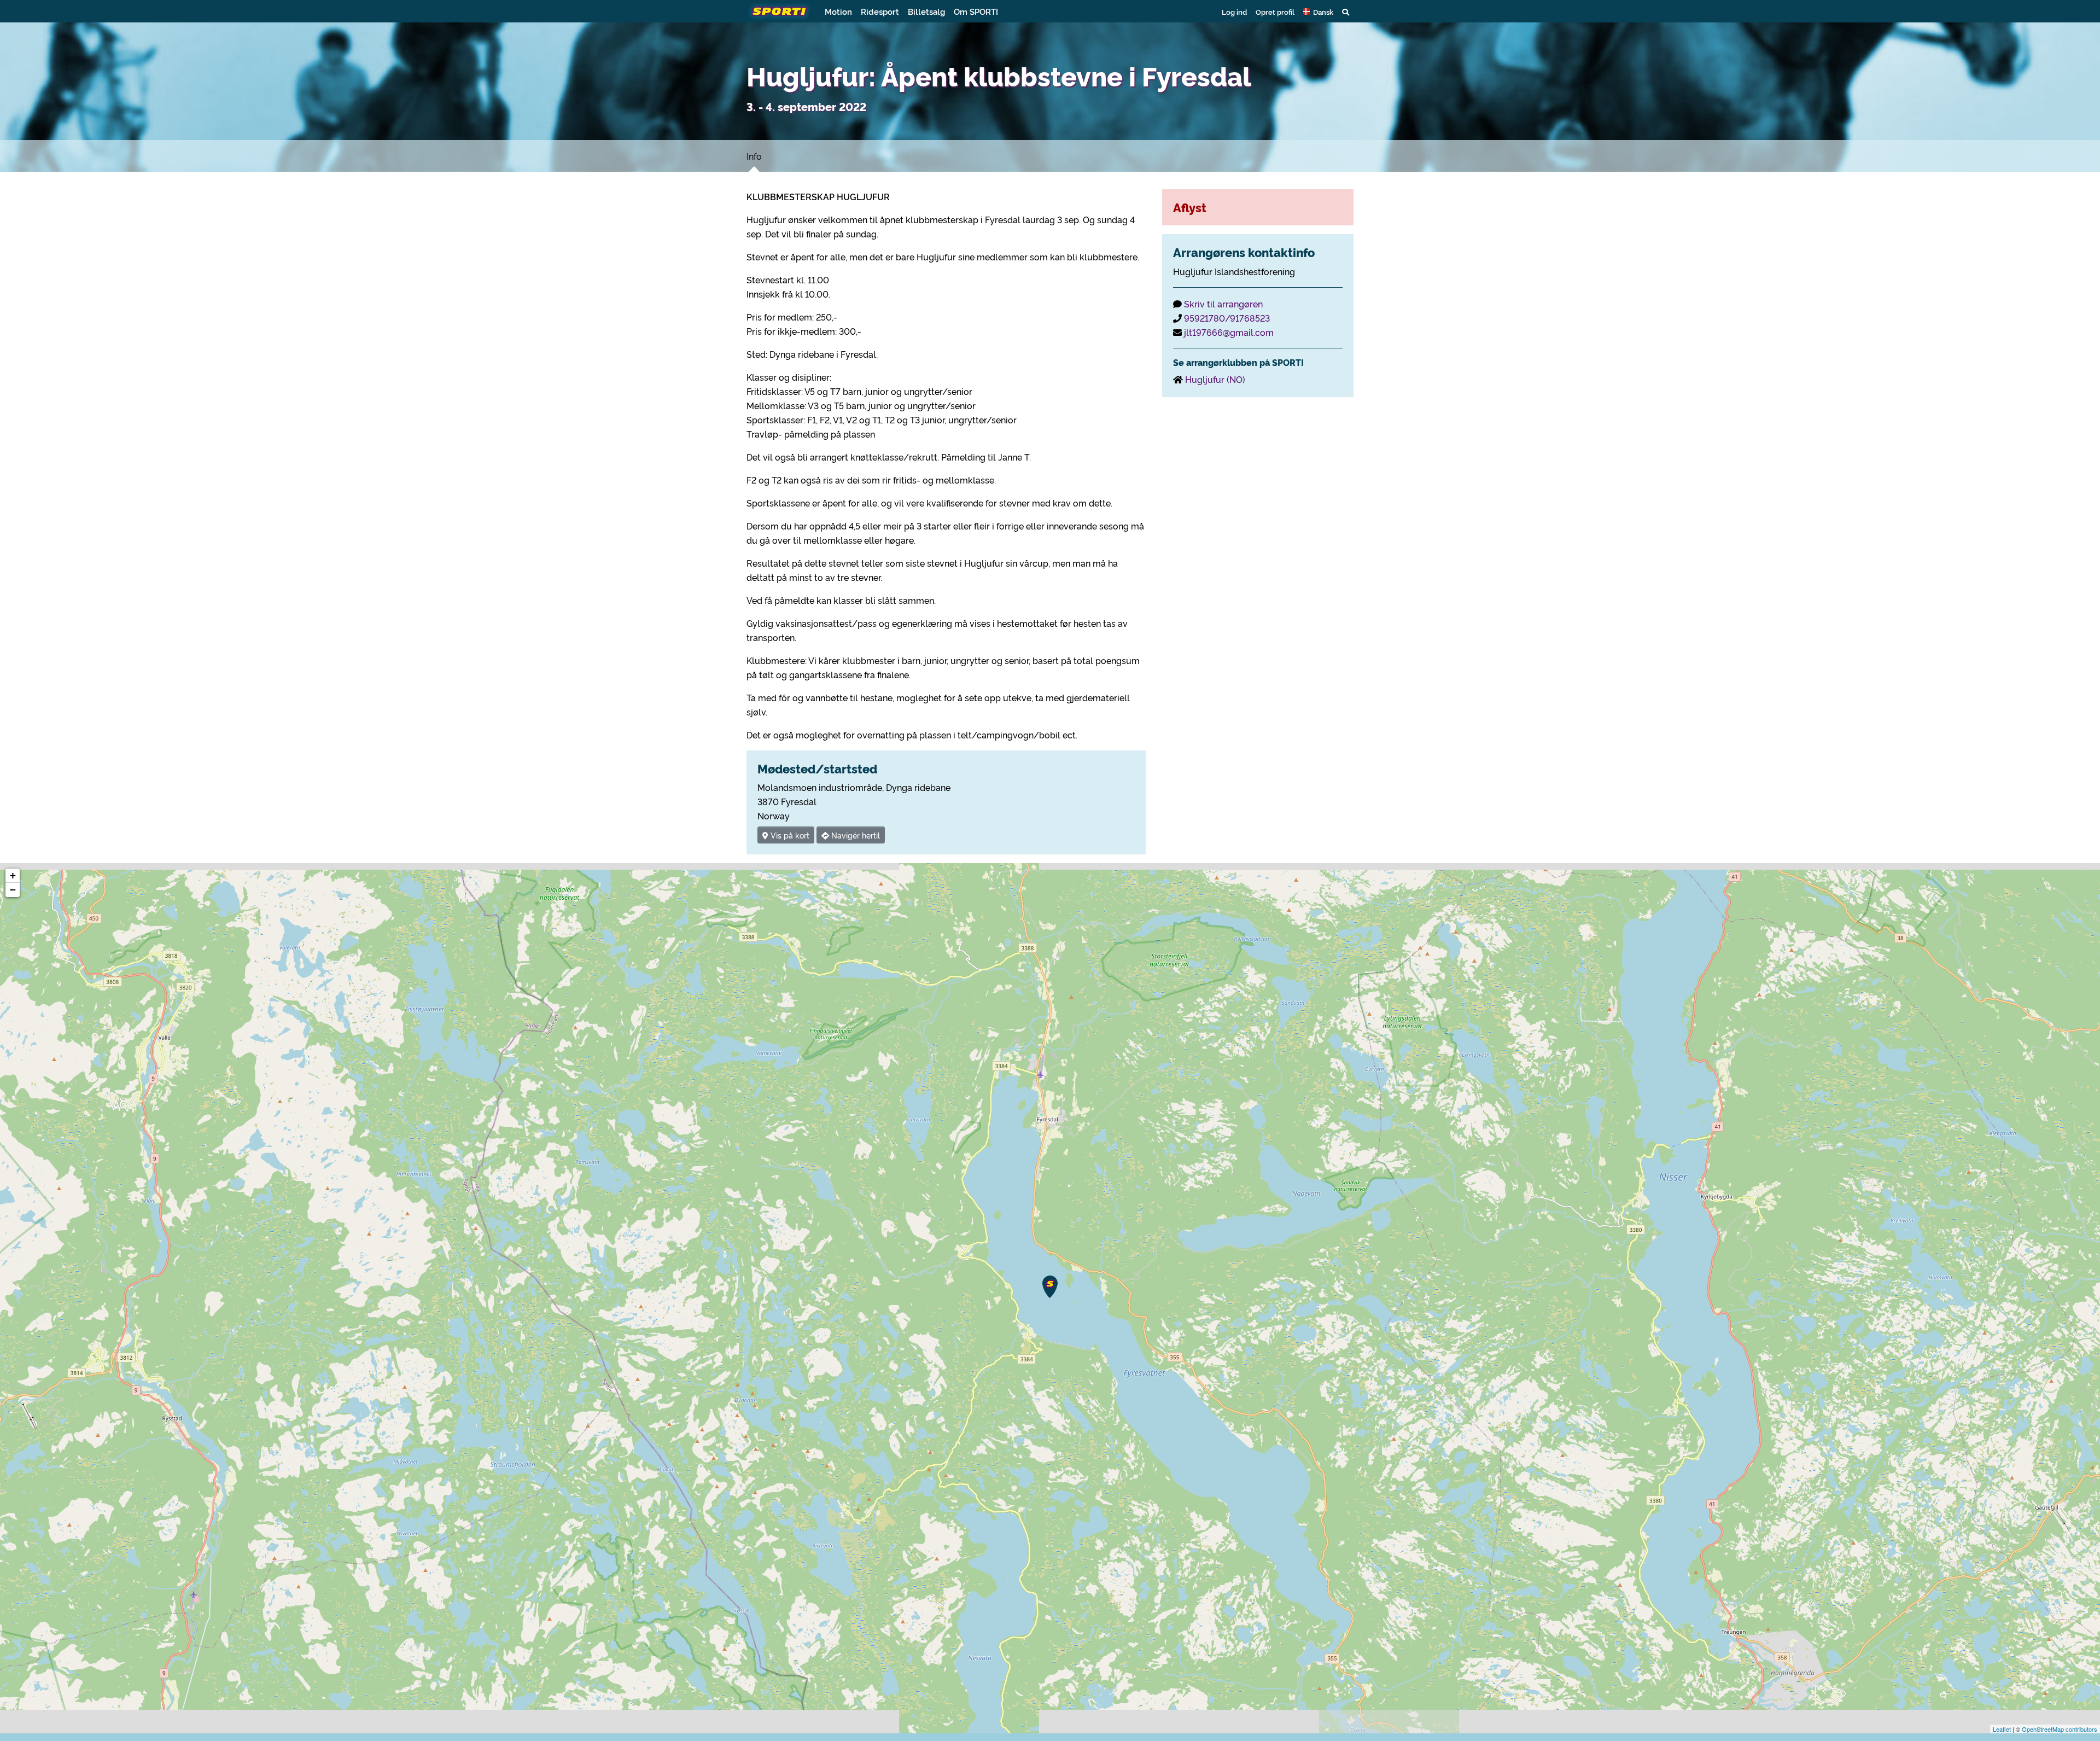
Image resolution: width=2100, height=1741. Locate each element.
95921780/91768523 (1227, 318)
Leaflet (2002, 1729)
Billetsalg (926, 11)
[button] (1318, 11)
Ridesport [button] (880, 11)
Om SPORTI (976, 11)
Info (754, 156)
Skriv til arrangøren (1223, 304)
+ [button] (13, 875)
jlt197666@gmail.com (1229, 332)
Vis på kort (789, 835)
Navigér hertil (854, 835)
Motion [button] (838, 11)
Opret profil (1275, 11)
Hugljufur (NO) (1215, 379)
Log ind (1234, 11)
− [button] (13, 890)
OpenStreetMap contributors (2060, 1729)
